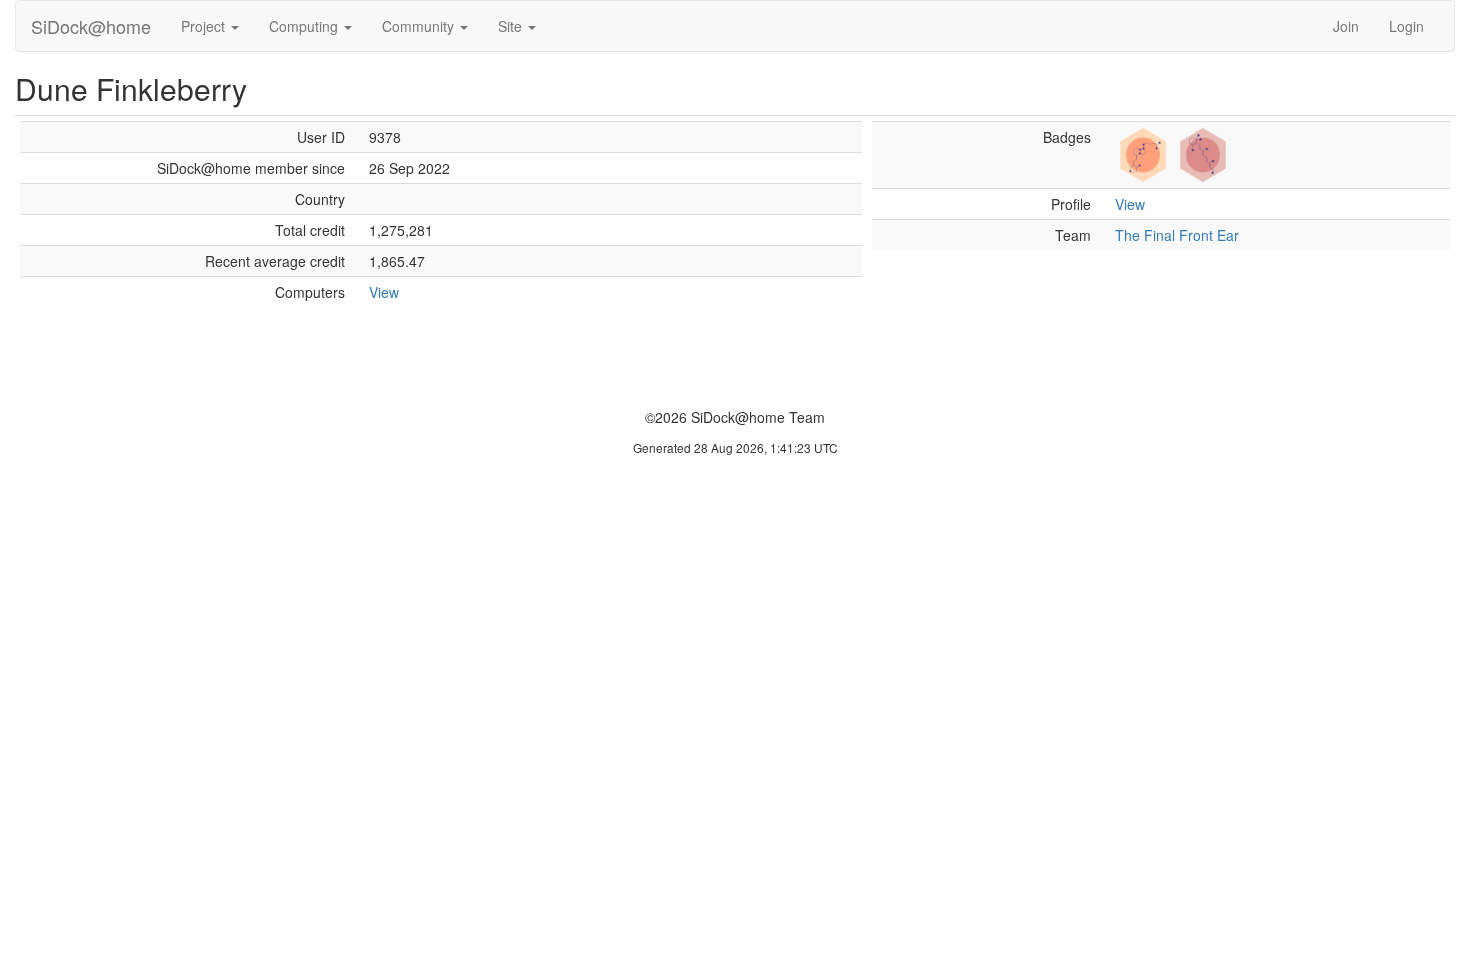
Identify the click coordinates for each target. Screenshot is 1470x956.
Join (1346, 26)
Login (1406, 26)
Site (512, 26)
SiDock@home (91, 26)
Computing (305, 26)
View (384, 292)
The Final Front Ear (1177, 235)
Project (205, 26)
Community (420, 26)
